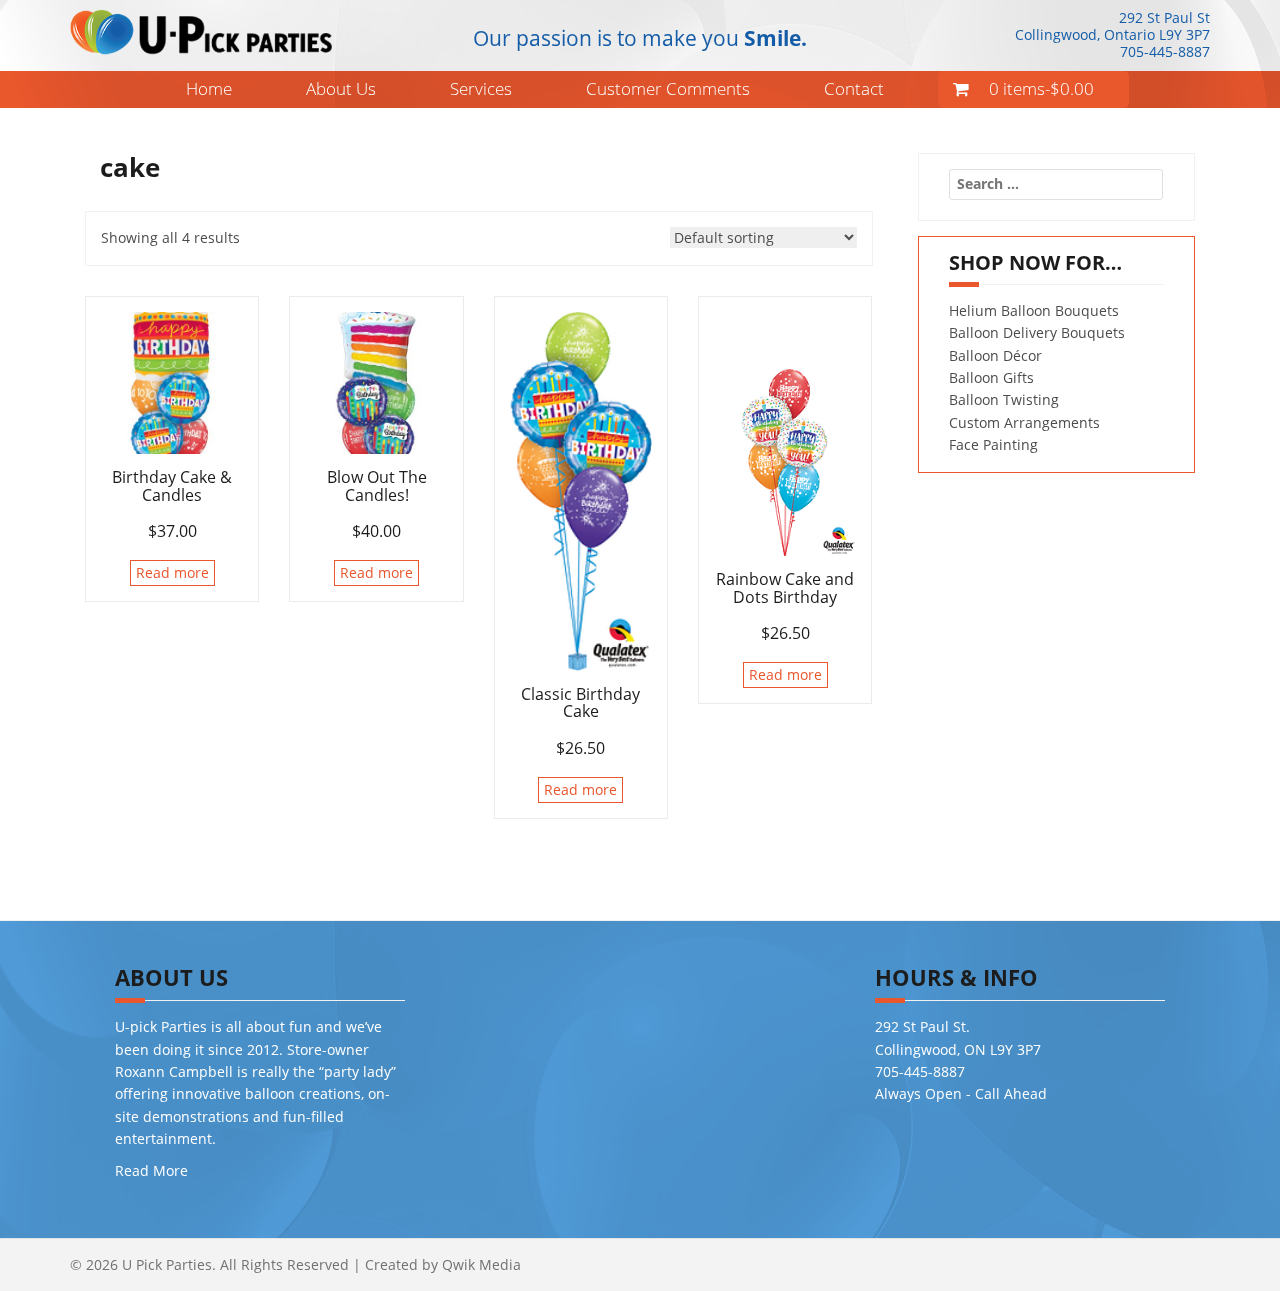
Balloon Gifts (991, 377)
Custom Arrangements (1024, 422)
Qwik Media (481, 1264)
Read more (172, 572)
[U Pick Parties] (202, 30)
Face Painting (993, 444)
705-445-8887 (1165, 51)
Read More (151, 1170)
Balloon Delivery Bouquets (1037, 332)
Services (481, 88)
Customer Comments (668, 88)
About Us (341, 88)
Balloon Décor (995, 355)
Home (209, 88)
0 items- (1041, 88)
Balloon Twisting (1004, 399)
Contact (854, 88)
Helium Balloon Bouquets (1034, 310)
